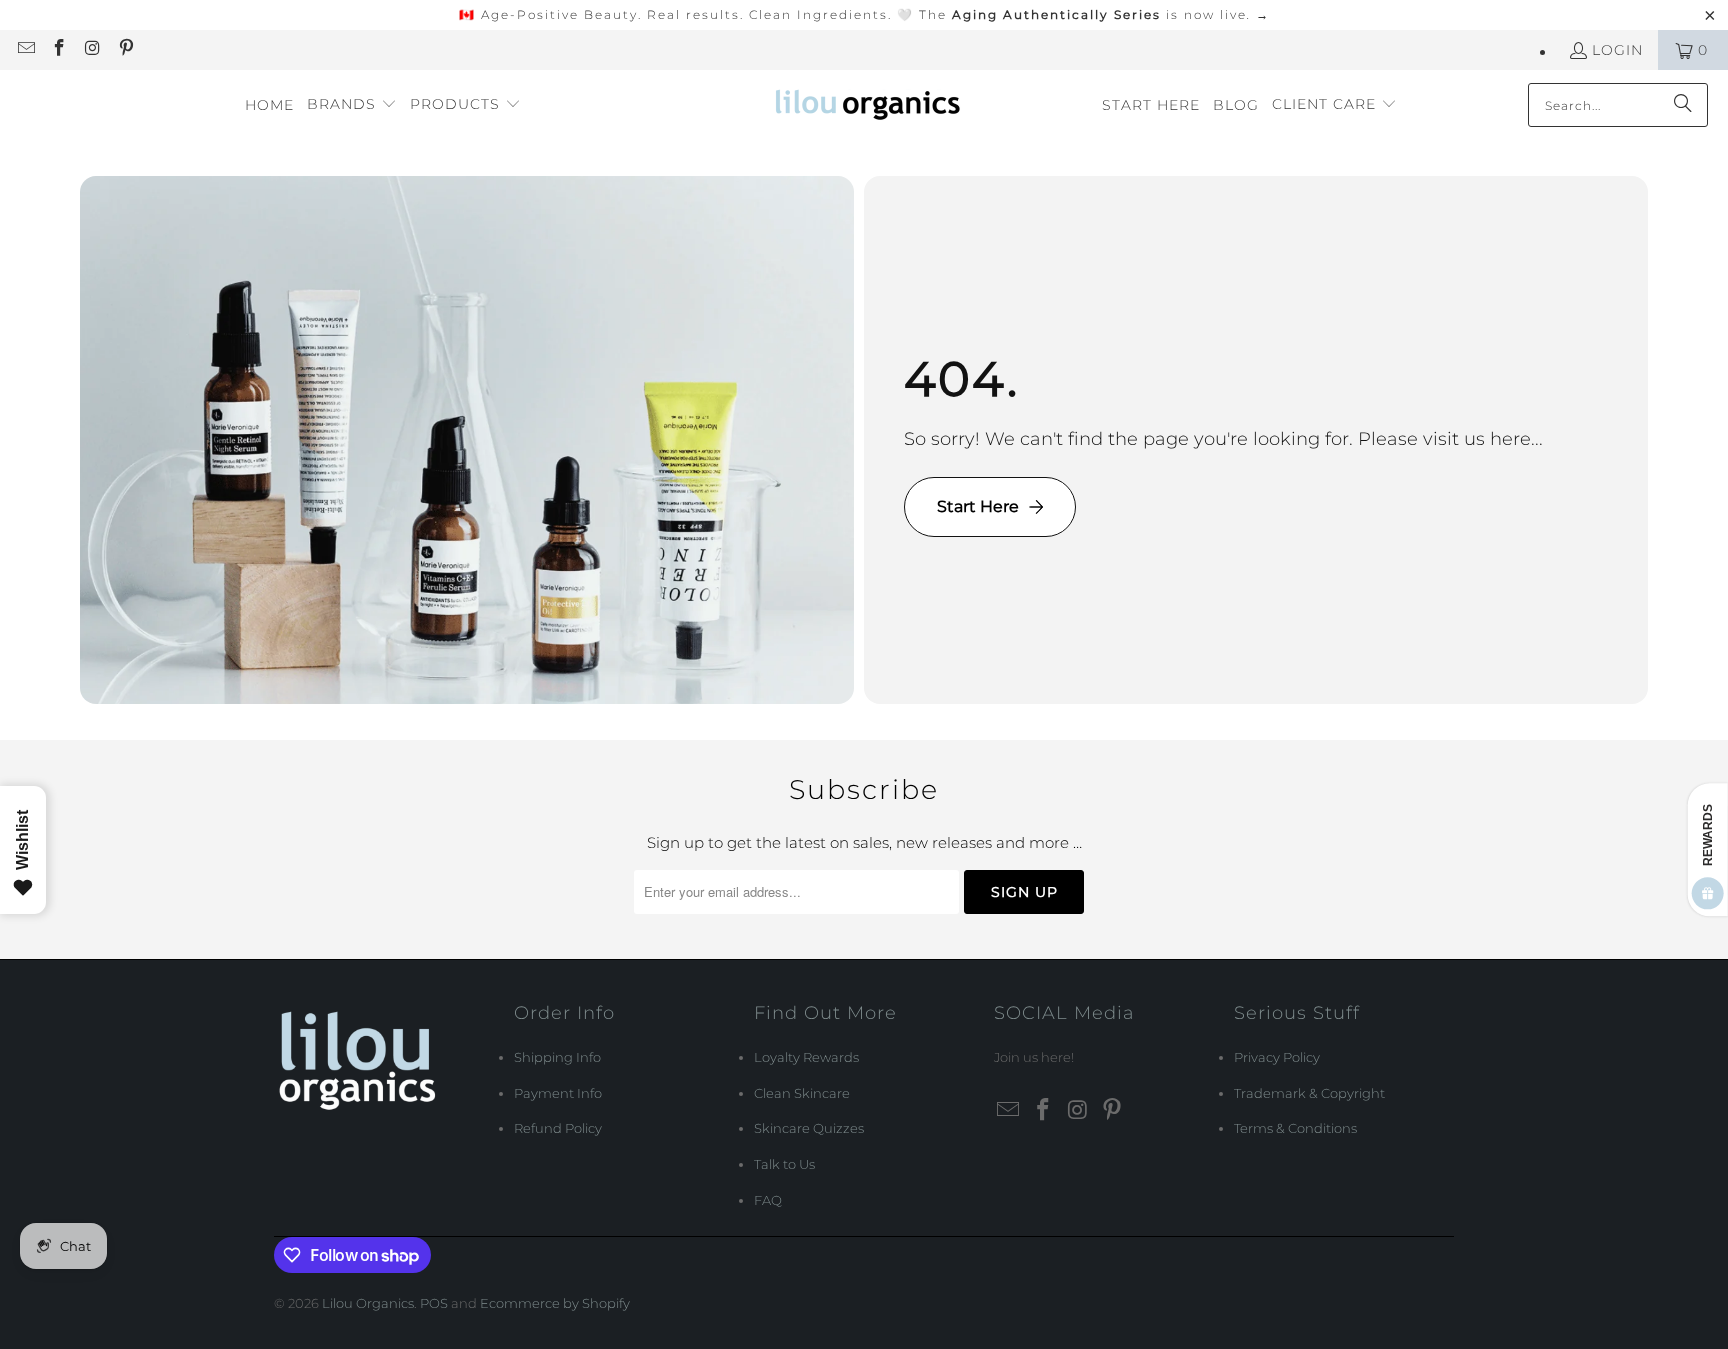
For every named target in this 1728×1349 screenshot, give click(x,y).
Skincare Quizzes (809, 1128)
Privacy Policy (1277, 1057)
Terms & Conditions (1295, 1128)
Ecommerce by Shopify (555, 1303)
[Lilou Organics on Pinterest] (126, 50)
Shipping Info (557, 1057)
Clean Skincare (802, 1093)
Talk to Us (784, 1164)
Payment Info (558, 1093)
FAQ (768, 1200)
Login (1617, 50)
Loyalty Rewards (806, 1057)
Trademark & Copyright (1309, 1093)
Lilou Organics (368, 1303)
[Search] (1683, 105)
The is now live (1094, 14)
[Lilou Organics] (869, 105)
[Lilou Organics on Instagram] (92, 50)
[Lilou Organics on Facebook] (59, 50)
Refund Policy (558, 1128)
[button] (352, 105)
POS (434, 1303)
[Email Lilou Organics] (25, 50)
